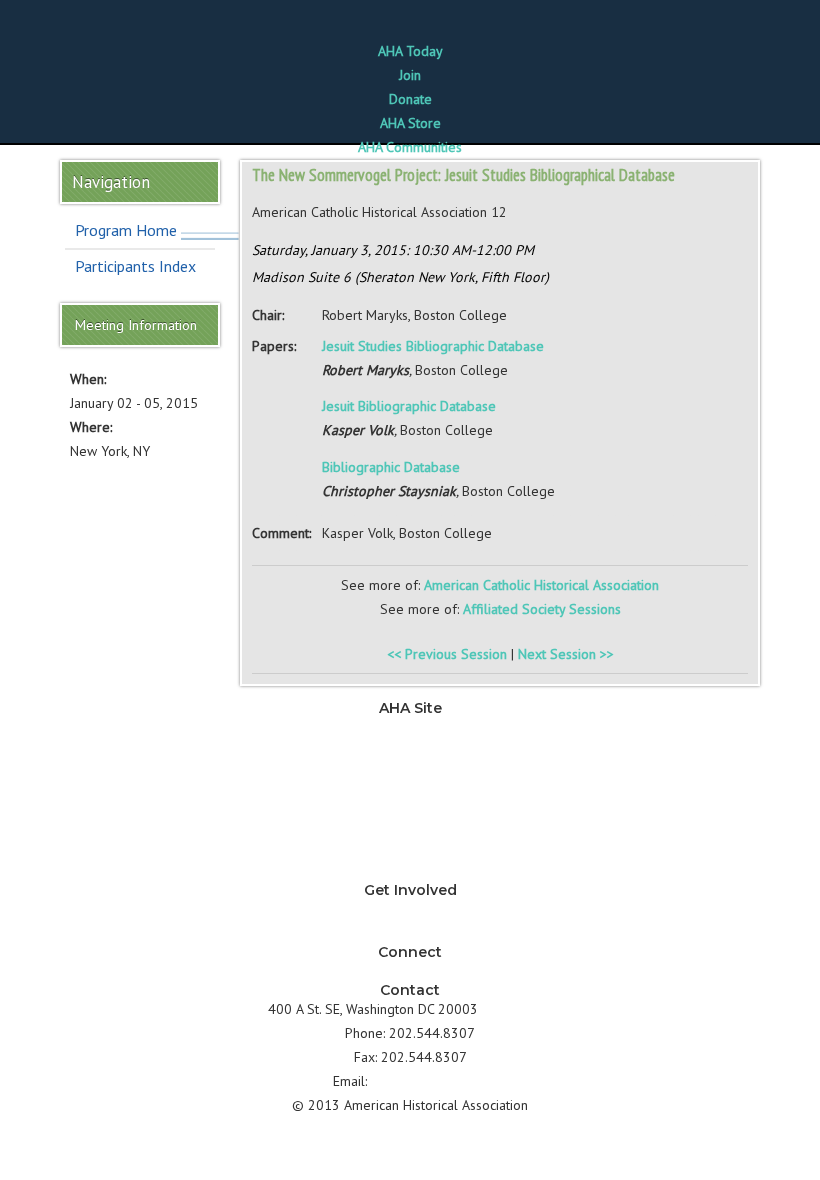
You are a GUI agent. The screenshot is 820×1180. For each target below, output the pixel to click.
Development (410, 799)
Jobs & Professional (410, 775)
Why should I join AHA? (410, 909)
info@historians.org (429, 1081)
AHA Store (410, 123)
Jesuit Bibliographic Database (409, 406)
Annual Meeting (410, 823)
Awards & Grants (410, 847)
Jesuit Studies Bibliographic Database (433, 346)
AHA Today (410, 51)
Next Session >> (566, 654)
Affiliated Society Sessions (542, 609)
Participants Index (135, 266)
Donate (410, 99)
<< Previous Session (447, 654)
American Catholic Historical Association (541, 585)
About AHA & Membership (410, 871)
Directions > (517, 1009)
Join (410, 75)
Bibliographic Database (391, 467)
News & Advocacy (410, 727)
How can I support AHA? (410, 933)
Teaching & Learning (410, 751)
